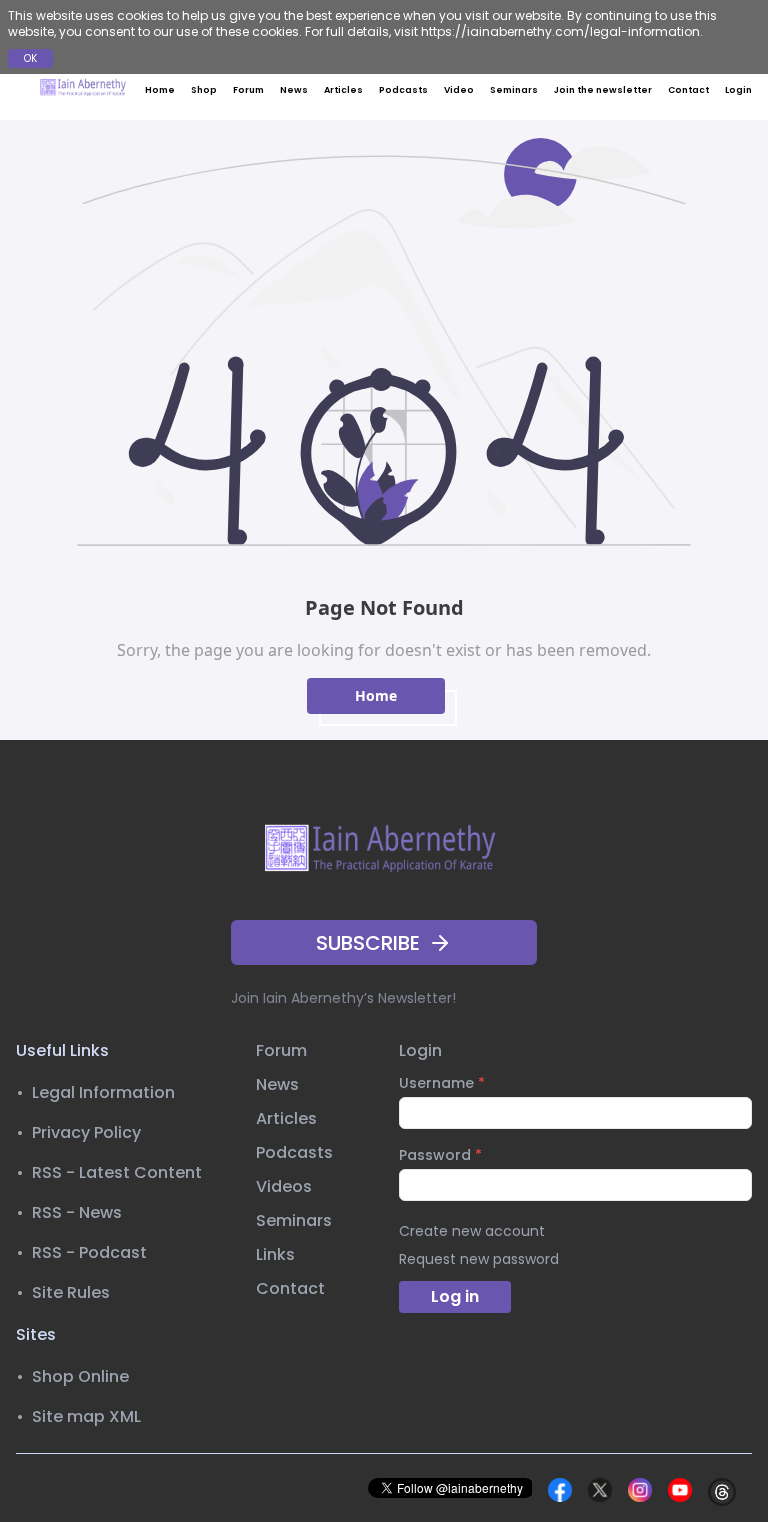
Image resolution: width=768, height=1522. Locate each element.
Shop (204, 90)
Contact (688, 90)
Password (440, 1155)
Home (160, 90)
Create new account (472, 1231)
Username (442, 1083)
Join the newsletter (603, 90)
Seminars (514, 90)
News (294, 90)
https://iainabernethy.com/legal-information (560, 31)
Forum (248, 90)
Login (738, 90)
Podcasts (403, 90)
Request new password (479, 1259)
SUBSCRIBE (368, 943)
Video (459, 90)
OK (30, 58)
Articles (343, 90)
